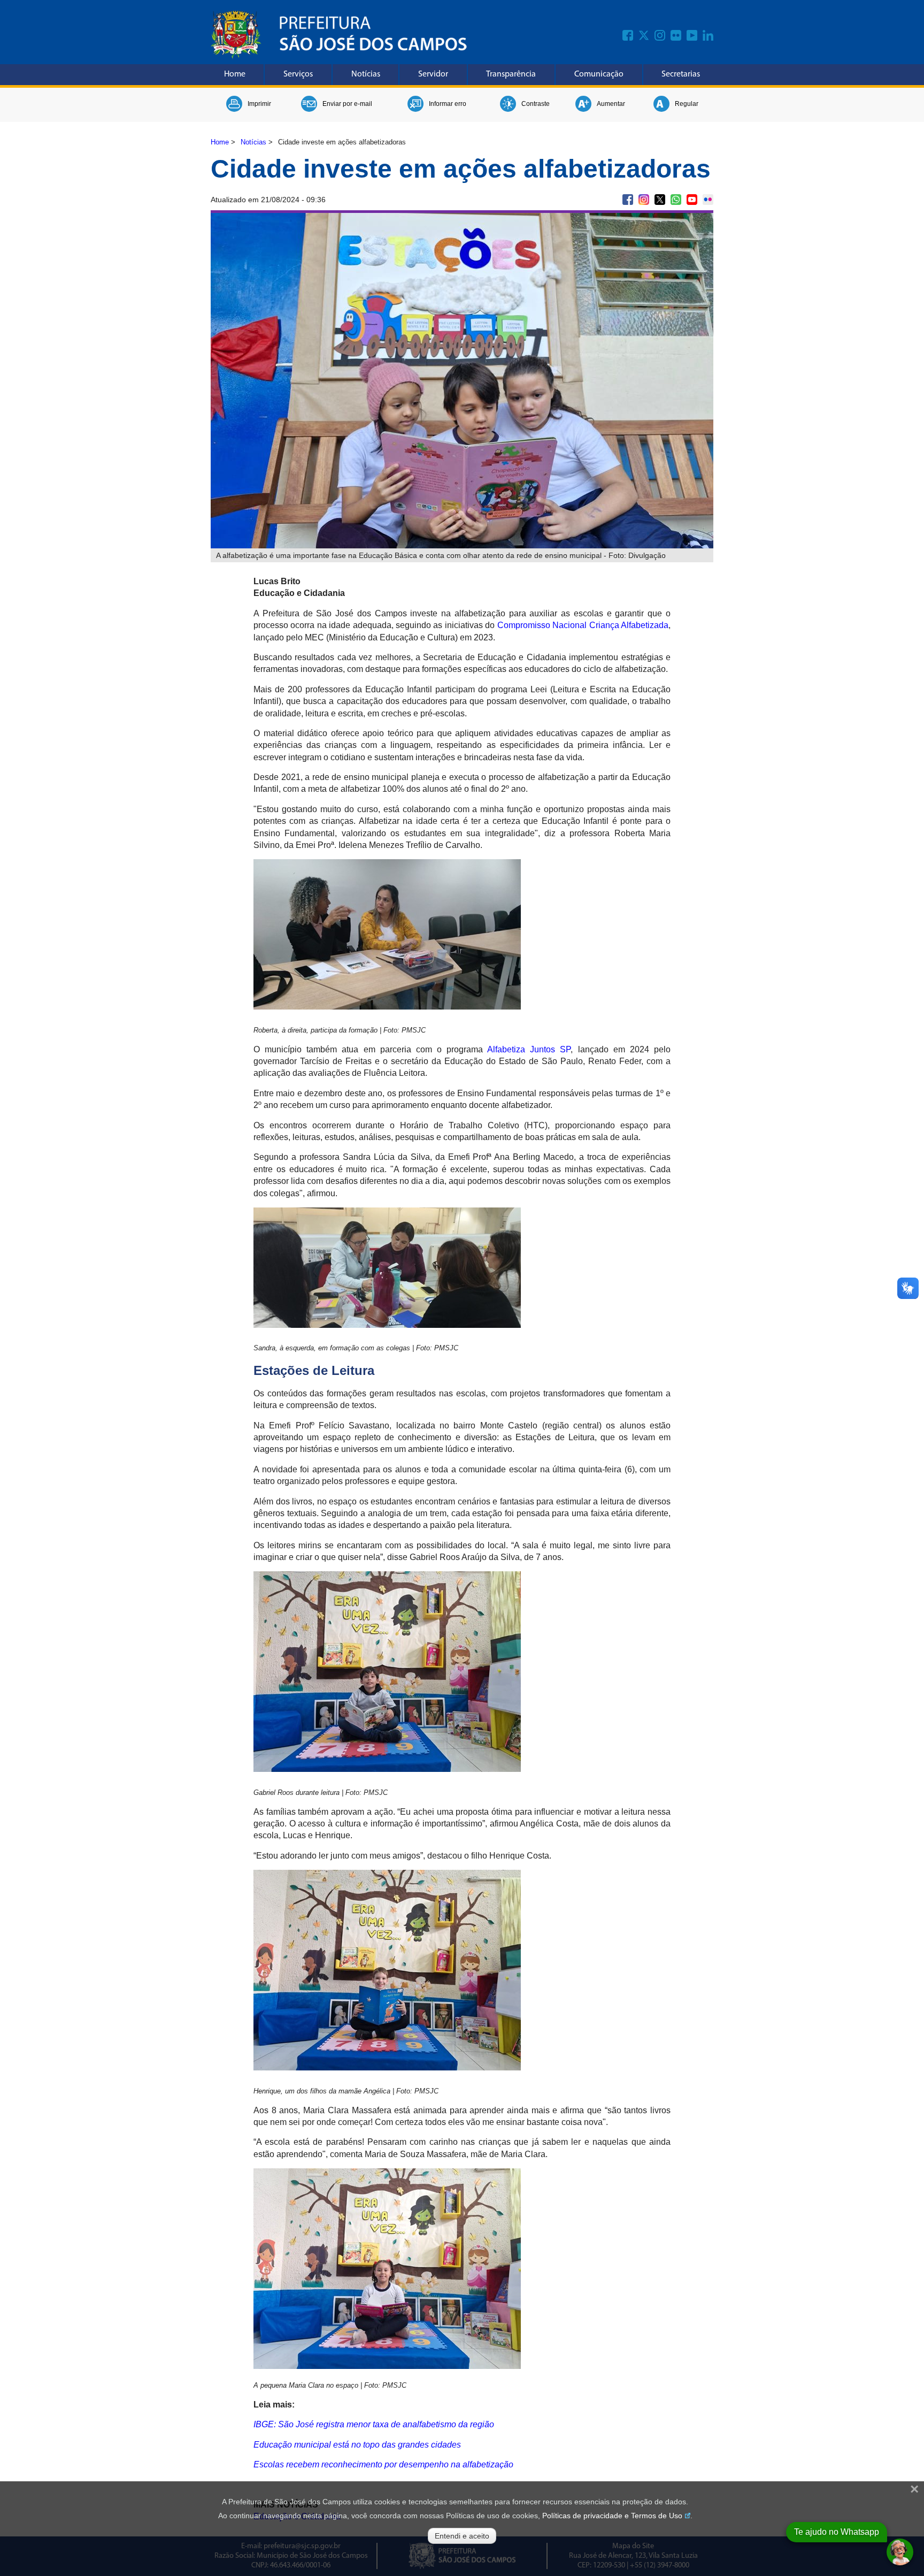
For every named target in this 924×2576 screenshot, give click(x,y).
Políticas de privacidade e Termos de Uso (612, 2516)
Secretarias (681, 74)
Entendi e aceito (462, 2536)
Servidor (433, 74)
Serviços (298, 74)
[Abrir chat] (900, 2552)
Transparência (511, 74)
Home (235, 74)
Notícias (366, 74)
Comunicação (599, 74)
